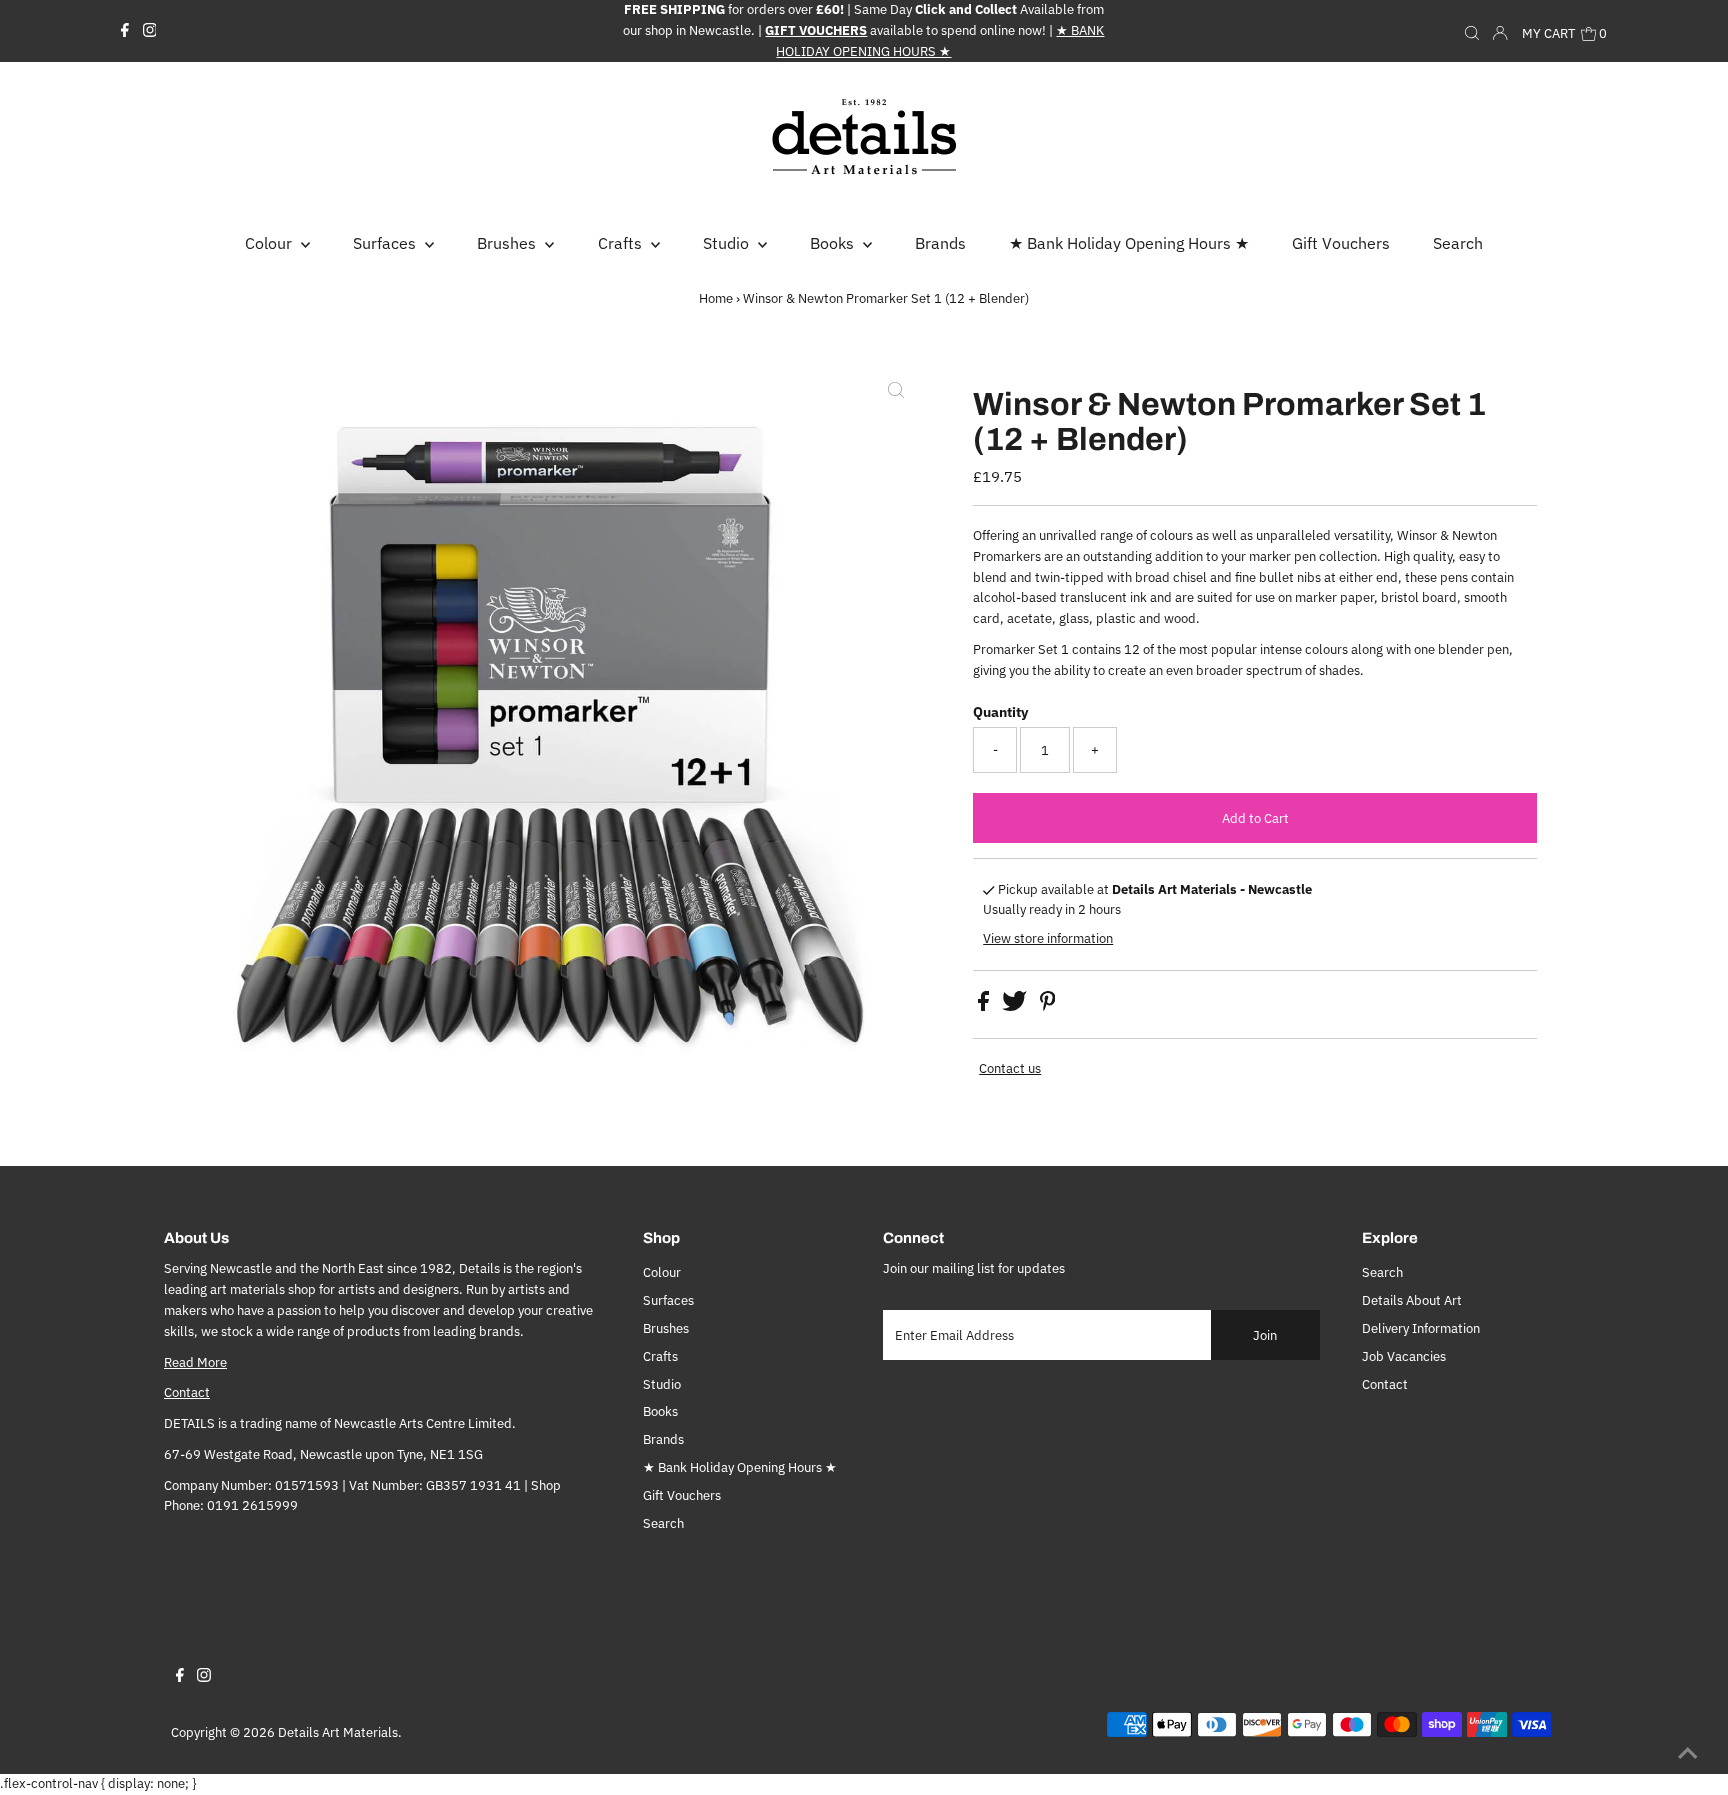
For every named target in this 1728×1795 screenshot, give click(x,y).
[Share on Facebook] (985, 1006)
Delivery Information (1421, 1328)
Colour (662, 1272)
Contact (187, 1392)
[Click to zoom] (896, 392)
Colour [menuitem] (270, 243)
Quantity (1000, 712)
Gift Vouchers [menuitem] (1341, 243)
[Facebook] (125, 31)
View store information (1048, 938)
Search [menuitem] (1458, 243)
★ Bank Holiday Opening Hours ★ (740, 1467)
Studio (662, 1384)
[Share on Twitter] (1016, 1006)
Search (663, 1523)
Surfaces (668, 1300)
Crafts (660, 1356)
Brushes (666, 1328)
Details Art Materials (338, 1732)
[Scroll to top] (1688, 1755)
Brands (663, 1439)
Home (716, 298)
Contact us (1010, 1068)
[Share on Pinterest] (1048, 1006)
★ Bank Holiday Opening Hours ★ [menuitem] (1129, 243)
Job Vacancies (1404, 1356)
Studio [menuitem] (728, 243)
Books (660, 1411)
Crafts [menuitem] (622, 243)
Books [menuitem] (834, 243)
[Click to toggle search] (1472, 31)
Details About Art (1412, 1300)
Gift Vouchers (682, 1495)
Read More (195, 1362)
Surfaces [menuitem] (386, 243)
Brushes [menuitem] (508, 243)
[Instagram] (150, 31)
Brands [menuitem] (940, 243)
